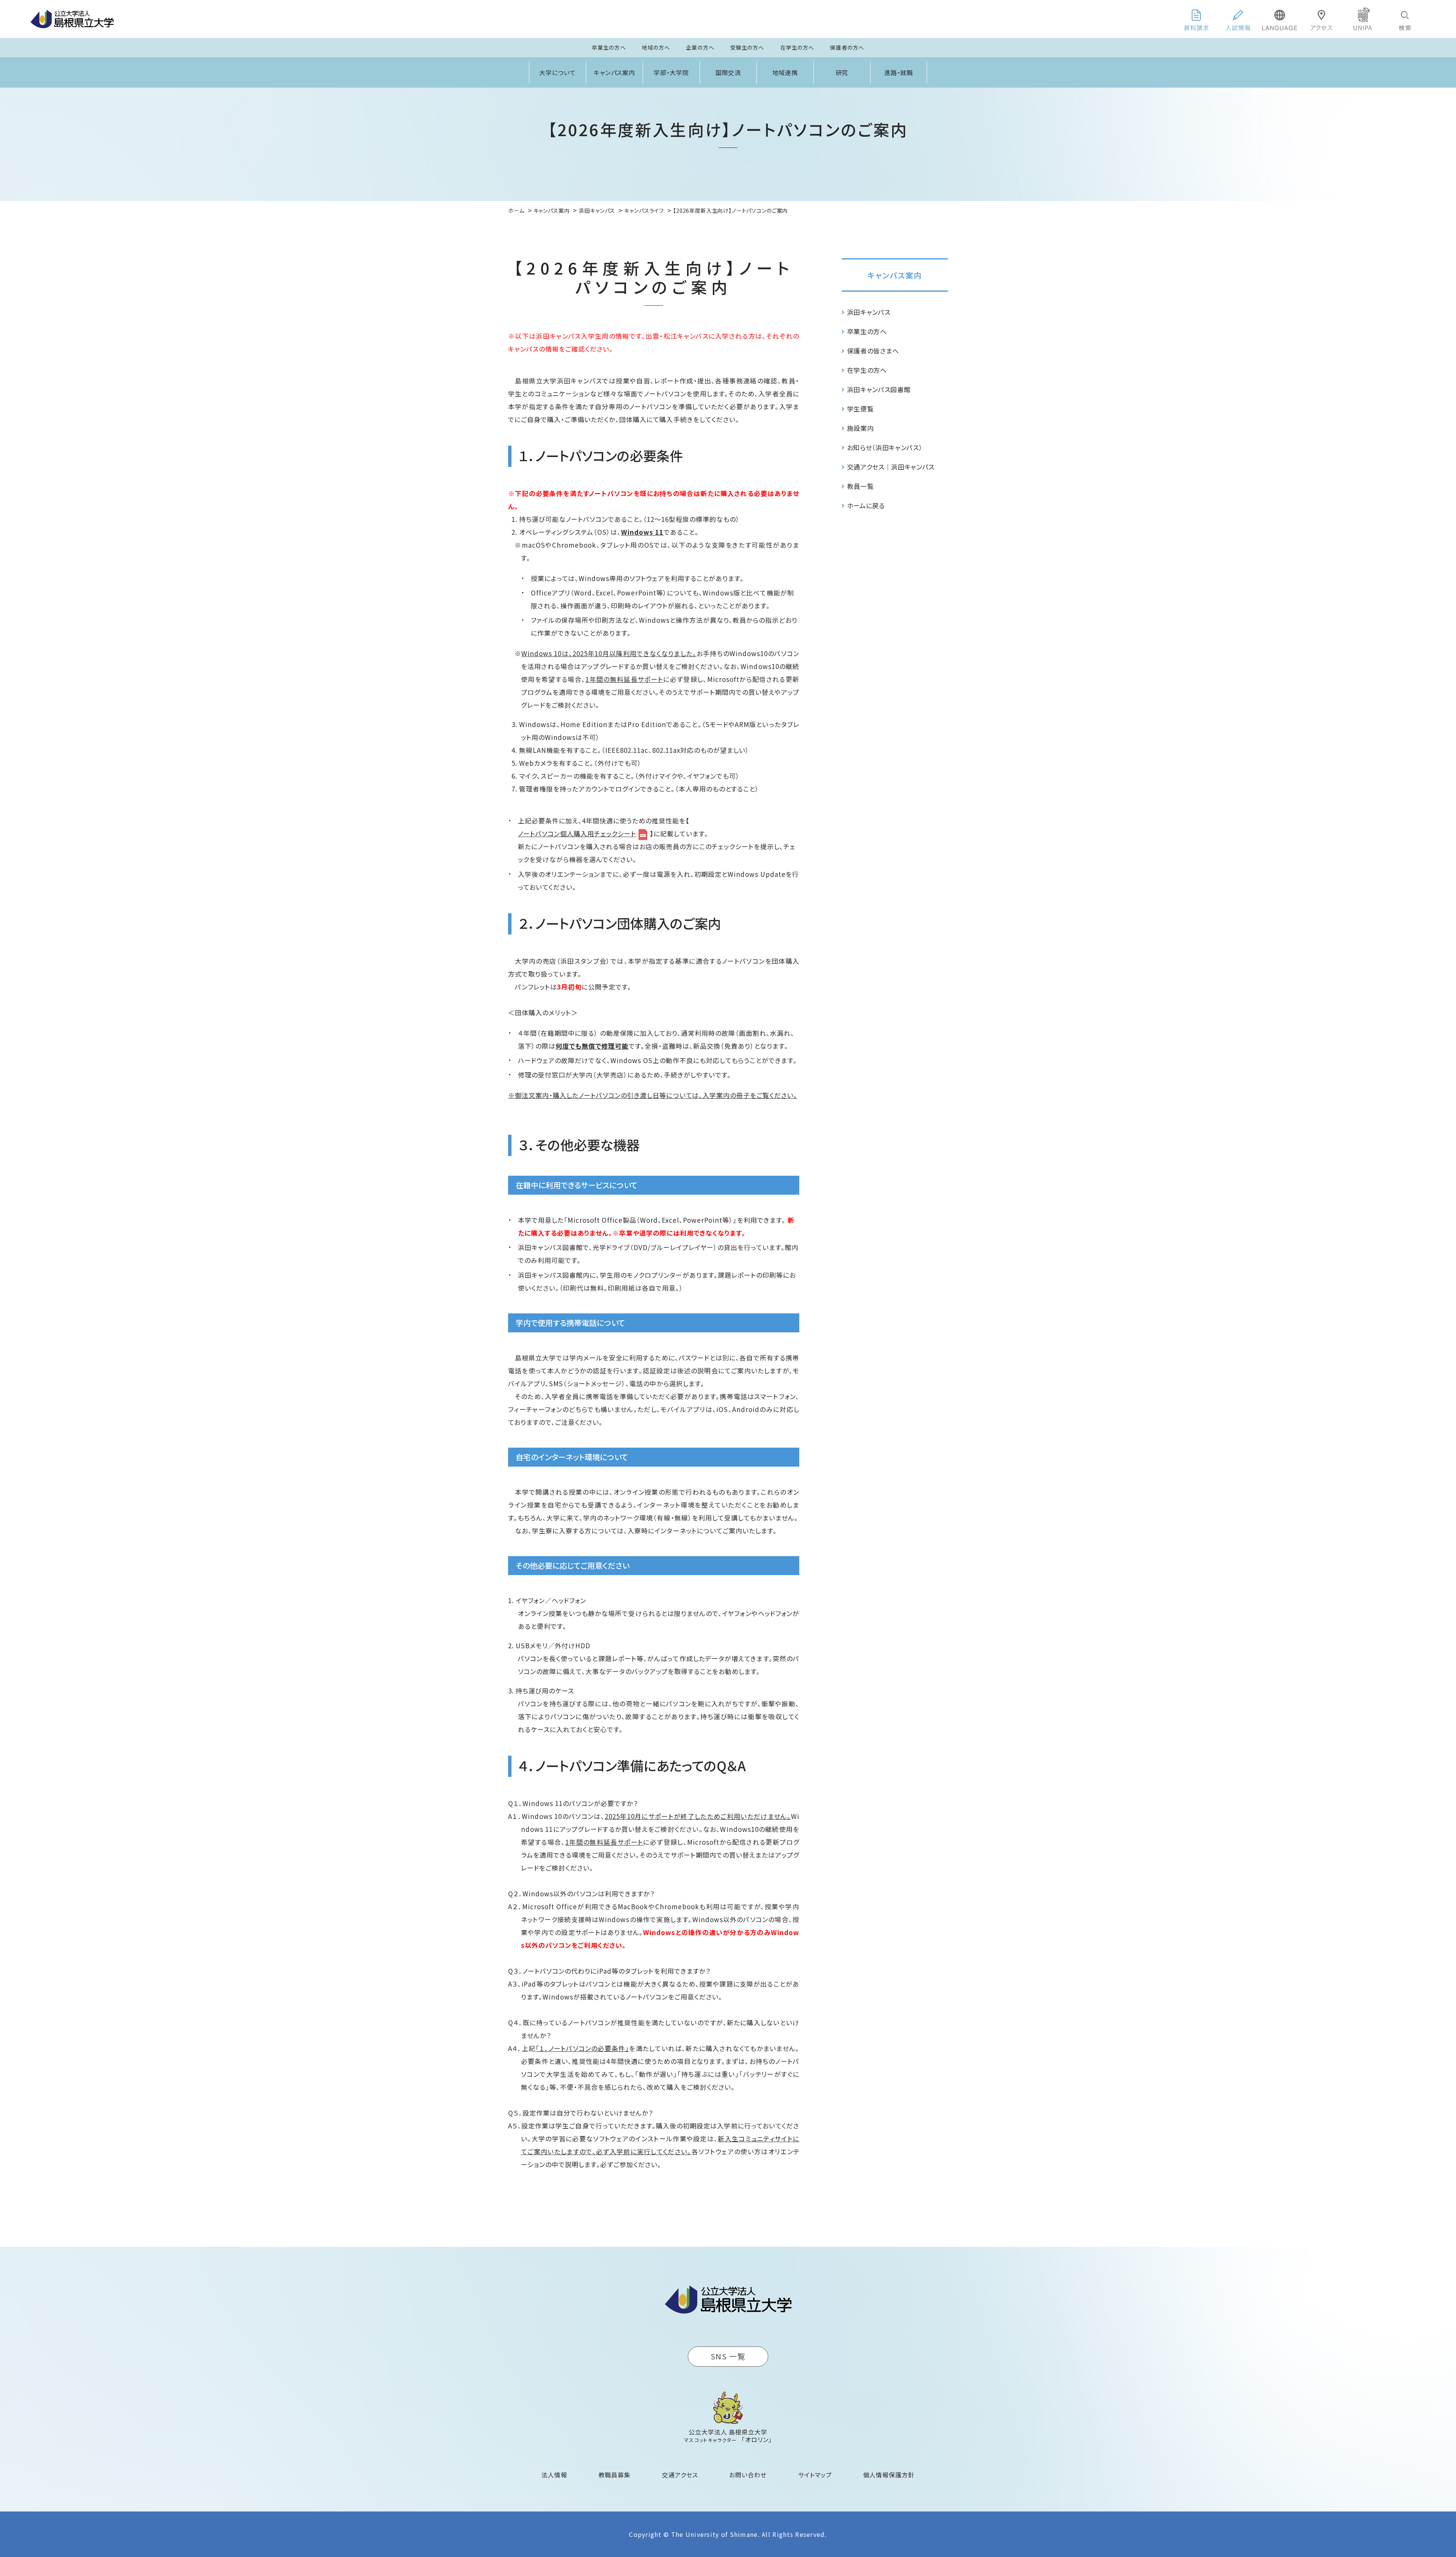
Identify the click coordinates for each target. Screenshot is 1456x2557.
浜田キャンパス (869, 312)
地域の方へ (656, 47)
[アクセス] (1321, 19)
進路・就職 (899, 72)
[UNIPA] (1363, 19)
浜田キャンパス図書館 (879, 389)
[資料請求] (1196, 19)
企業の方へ (700, 47)
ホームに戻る (866, 505)
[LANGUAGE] (1280, 19)
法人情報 (554, 2475)
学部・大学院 (672, 72)
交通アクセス (680, 2475)
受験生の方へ (747, 47)
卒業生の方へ (609, 47)
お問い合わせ (748, 2475)
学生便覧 (861, 409)
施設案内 (861, 428)
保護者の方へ (847, 47)
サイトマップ (815, 2475)
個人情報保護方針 (889, 2475)
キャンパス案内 (615, 72)
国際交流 (728, 72)
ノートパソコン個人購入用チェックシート (577, 833)
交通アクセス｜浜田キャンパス (891, 467)
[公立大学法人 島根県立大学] (72, 19)
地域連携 (785, 72)
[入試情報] (1238, 19)
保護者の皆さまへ (873, 351)
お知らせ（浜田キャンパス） (885, 447)
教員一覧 (861, 486)
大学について (558, 72)
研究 (842, 72)
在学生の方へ (797, 47)
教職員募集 (615, 2475)
